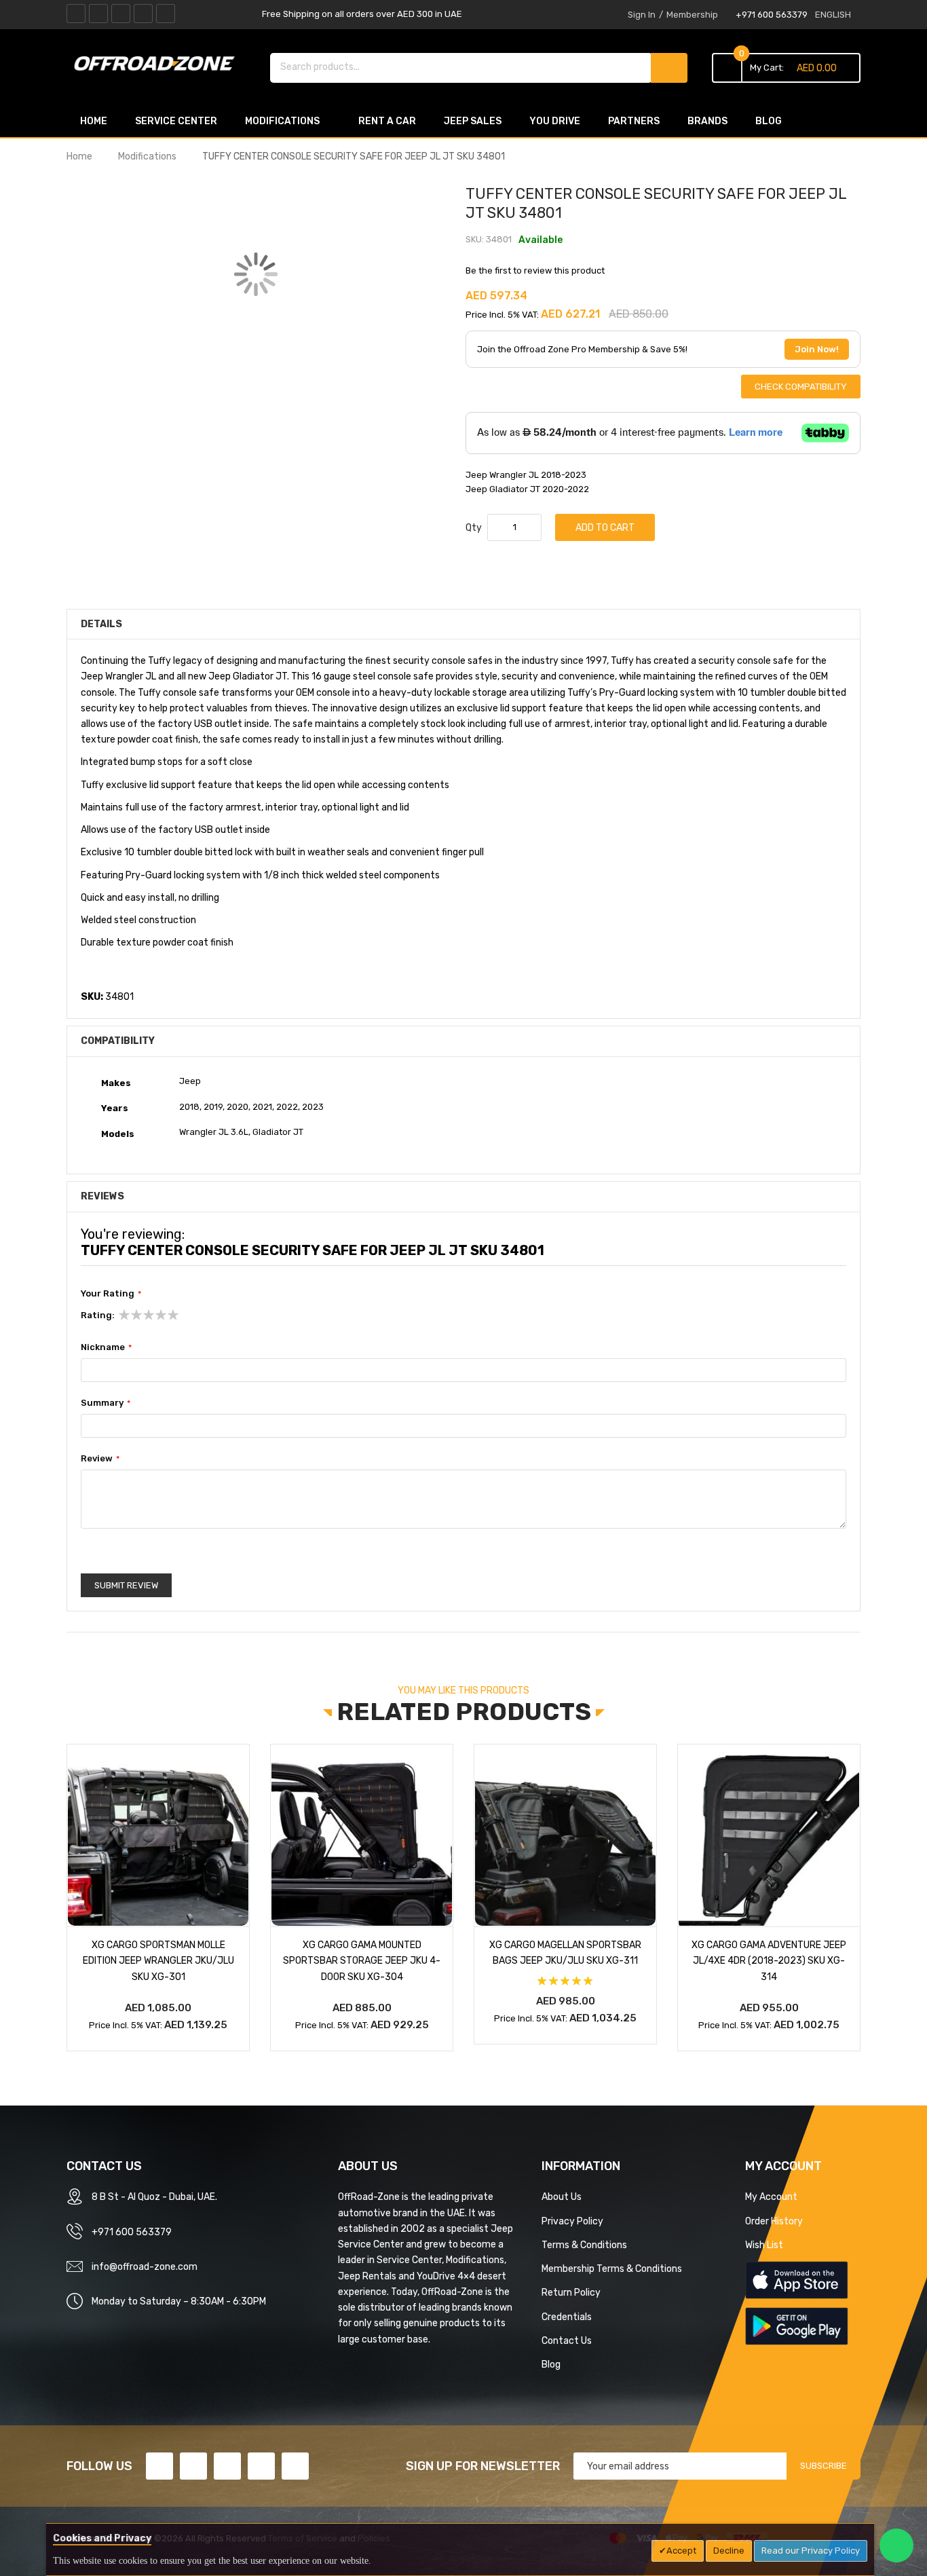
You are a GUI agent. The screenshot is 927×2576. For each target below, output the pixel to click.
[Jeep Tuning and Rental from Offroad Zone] (158, 66)
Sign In (642, 15)
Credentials (567, 2317)
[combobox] (461, 67)
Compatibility (118, 1041)
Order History (774, 2221)
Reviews (102, 1196)
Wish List (764, 2245)
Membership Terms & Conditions (612, 2269)
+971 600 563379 (772, 15)
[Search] (669, 68)
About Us (562, 2197)
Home (79, 156)
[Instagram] (166, 14)
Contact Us (567, 2340)
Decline (729, 2551)
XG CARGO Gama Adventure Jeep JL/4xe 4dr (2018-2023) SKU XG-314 (769, 1960)
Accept (681, 2551)
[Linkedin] (121, 14)
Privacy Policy (572, 2221)
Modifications (147, 156)
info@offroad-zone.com (145, 2266)
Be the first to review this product (535, 270)
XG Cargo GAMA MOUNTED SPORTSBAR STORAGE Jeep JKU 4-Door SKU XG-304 (362, 1960)
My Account (771, 2197)
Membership (692, 15)
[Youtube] (143, 14)
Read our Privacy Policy (811, 2551)
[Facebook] (76, 14)
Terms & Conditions (584, 2245)
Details (101, 624)
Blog (551, 2364)
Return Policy (571, 2292)
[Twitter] (98, 14)
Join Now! (817, 349)
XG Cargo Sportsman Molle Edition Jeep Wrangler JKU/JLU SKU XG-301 (158, 1960)
